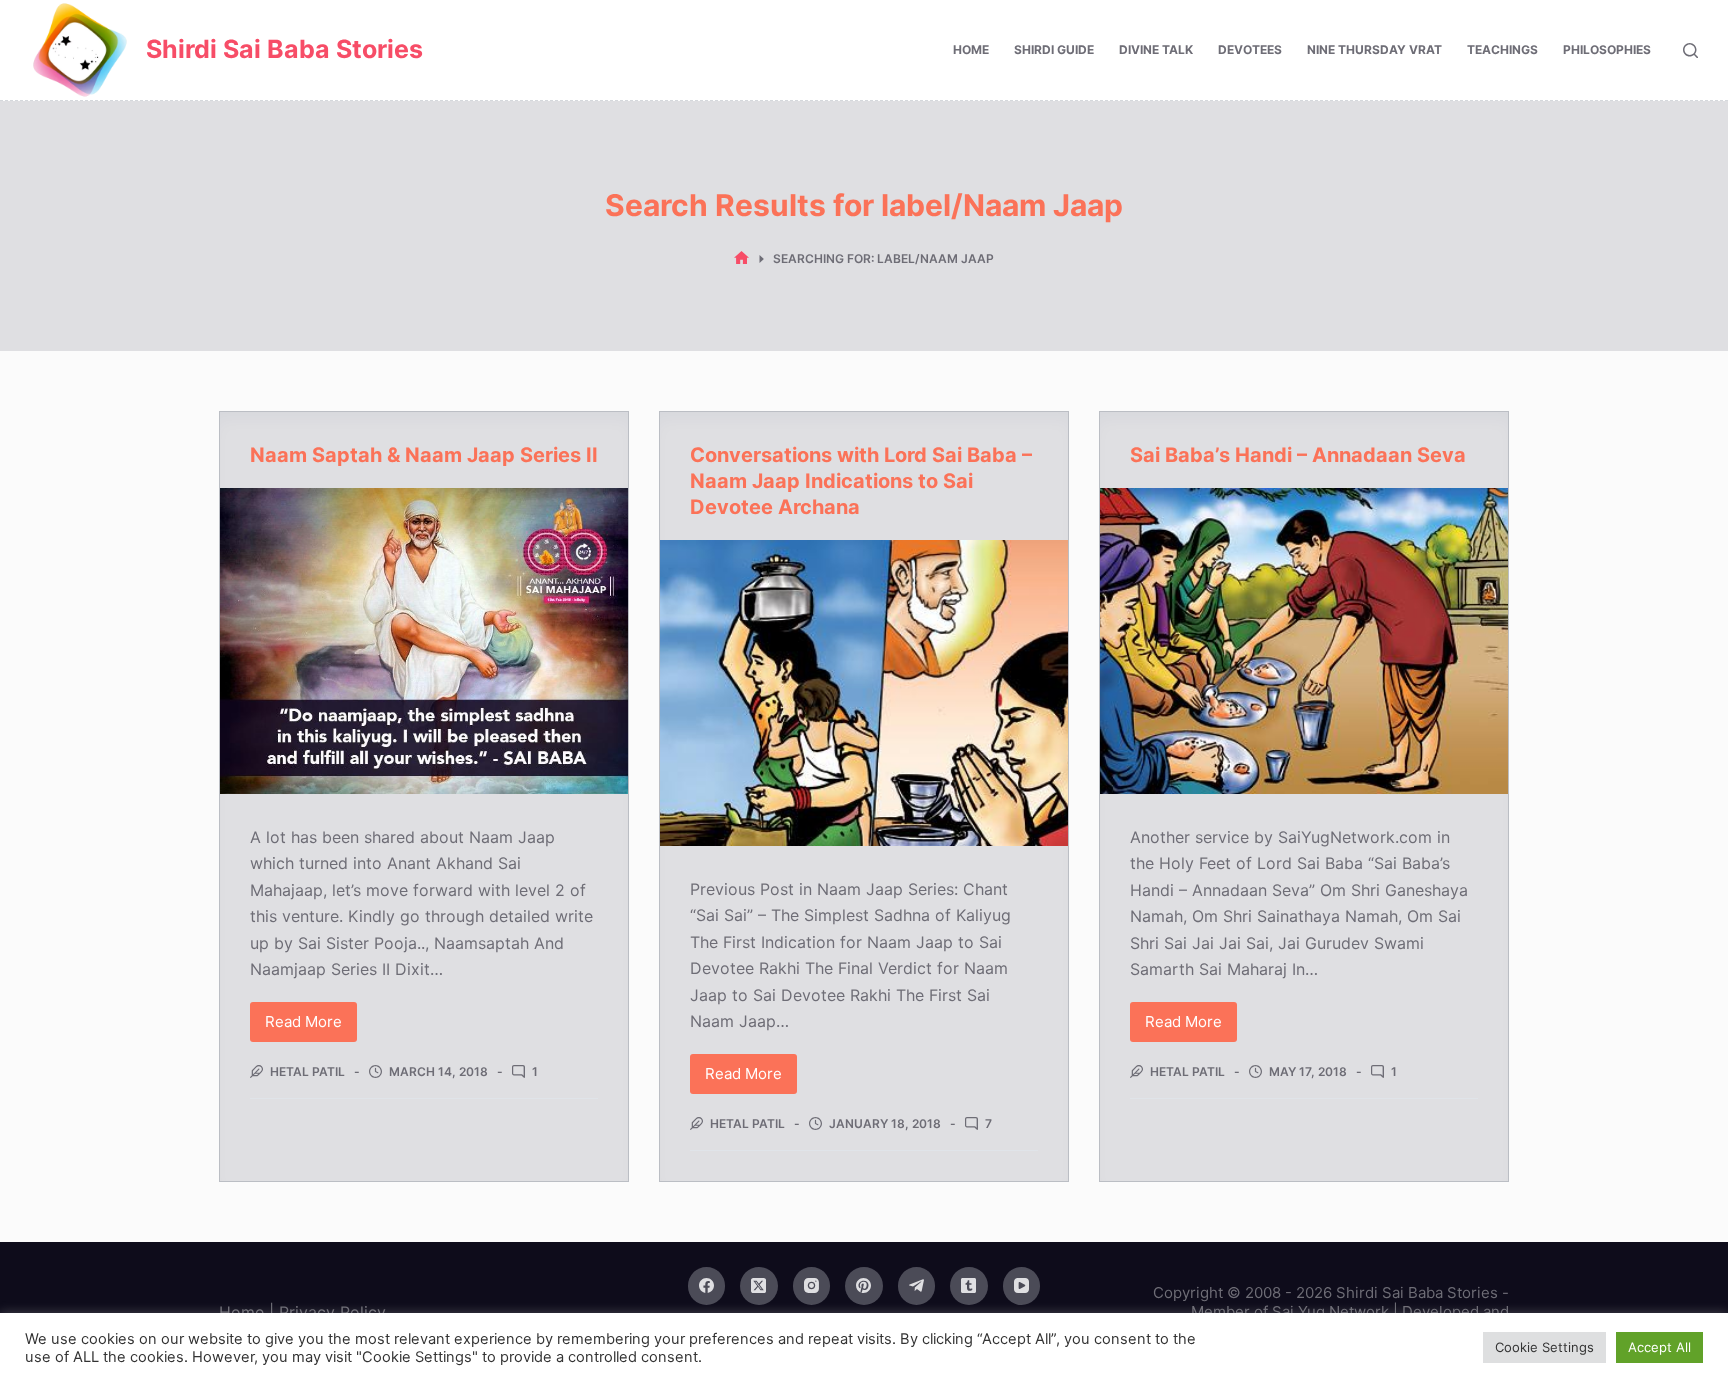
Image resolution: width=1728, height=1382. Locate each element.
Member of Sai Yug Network (1290, 1311)
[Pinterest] (864, 1286)
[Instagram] (812, 1286)
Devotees (1250, 49)
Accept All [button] (1659, 1347)
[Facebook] (707, 1286)
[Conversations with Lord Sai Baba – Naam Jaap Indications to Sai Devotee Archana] (864, 693)
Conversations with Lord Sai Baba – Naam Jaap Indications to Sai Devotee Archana (861, 481)
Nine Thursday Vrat (1374, 49)
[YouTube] (1022, 1286)
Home (971, 49)
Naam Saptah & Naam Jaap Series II (424, 455)
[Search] (1690, 50)
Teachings (1502, 49)
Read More (308, 1027)
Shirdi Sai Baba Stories (284, 49)
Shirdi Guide (1054, 49)
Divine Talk (1156, 49)
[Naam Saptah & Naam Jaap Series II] (424, 641)
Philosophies (1607, 49)
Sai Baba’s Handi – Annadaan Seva (1298, 455)
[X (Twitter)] (759, 1286)
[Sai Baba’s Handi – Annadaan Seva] (1304, 641)
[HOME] (741, 258)
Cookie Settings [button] (1544, 1347)
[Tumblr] (969, 1286)
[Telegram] (917, 1286)
